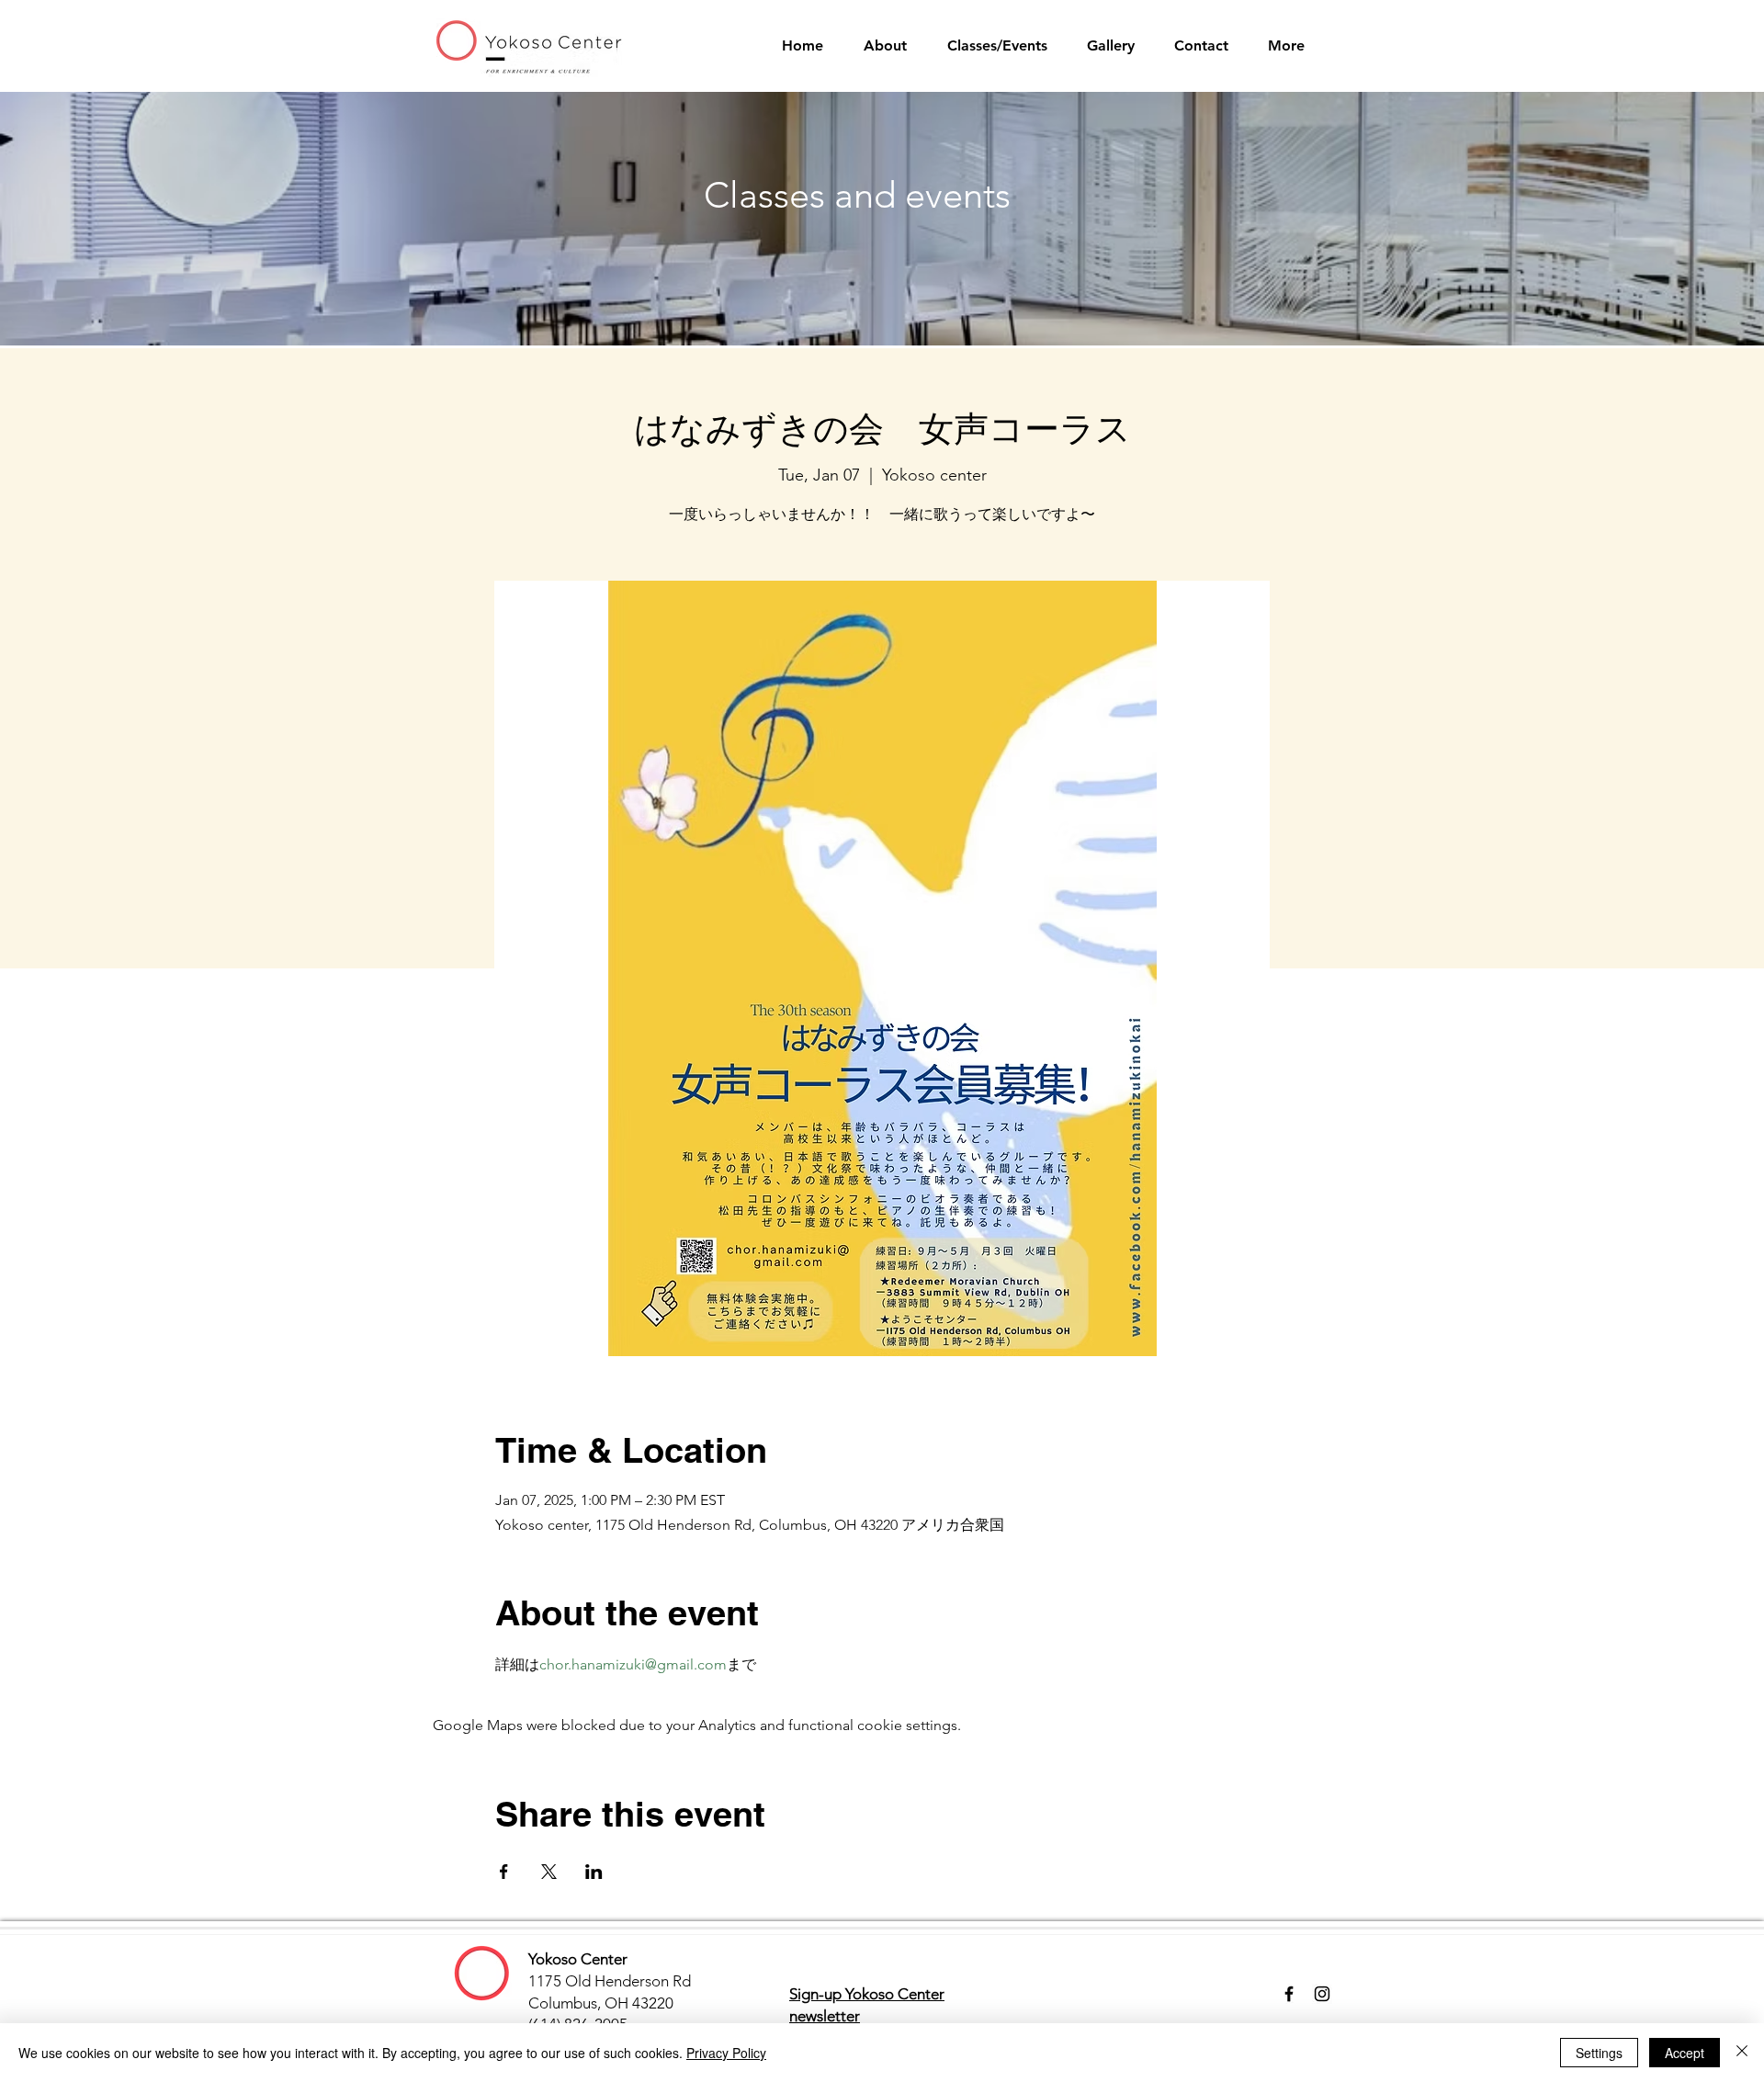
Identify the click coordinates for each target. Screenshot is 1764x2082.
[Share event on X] (549, 1872)
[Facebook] (1289, 1994)
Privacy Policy (726, 2053)
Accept (1685, 2053)
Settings (1599, 2053)
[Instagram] (1322, 1994)
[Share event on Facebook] (504, 1872)
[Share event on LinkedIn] (594, 1872)
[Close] (1742, 2053)
